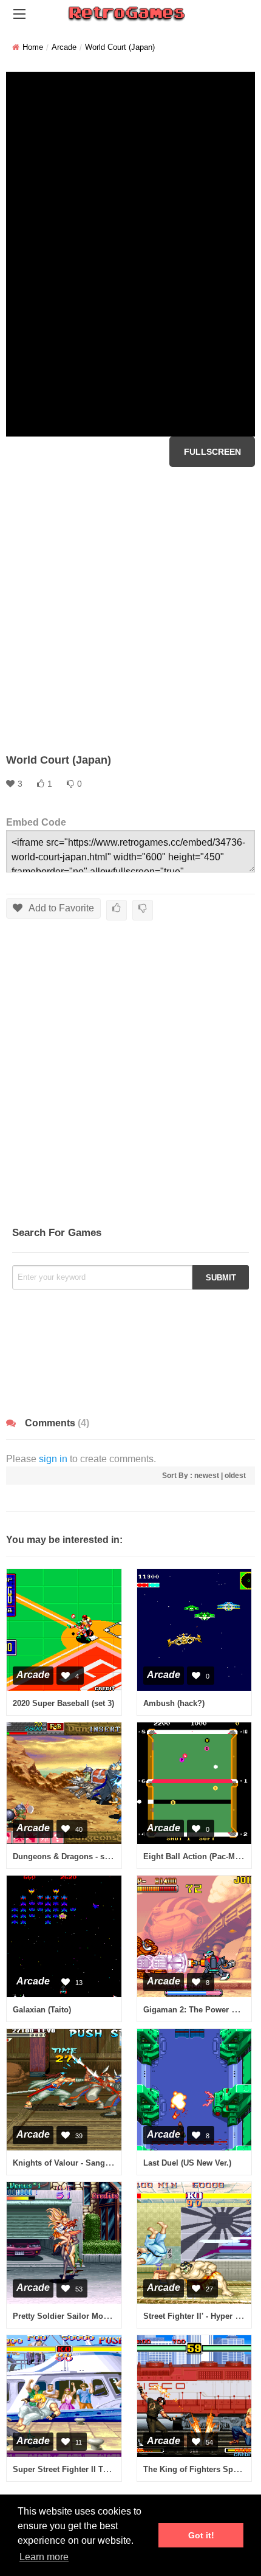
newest (207, 1476)
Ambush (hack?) (174, 1703)
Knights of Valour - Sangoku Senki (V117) (90, 2163)
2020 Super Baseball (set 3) (63, 1703)
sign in (53, 1459)
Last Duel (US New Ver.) (187, 2163)
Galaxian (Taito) (42, 2010)
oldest (235, 1476)
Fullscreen (212, 452)
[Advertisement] (130, 610)
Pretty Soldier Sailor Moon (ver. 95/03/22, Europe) (106, 2316)
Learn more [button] (44, 2557)
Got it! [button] (201, 2535)
